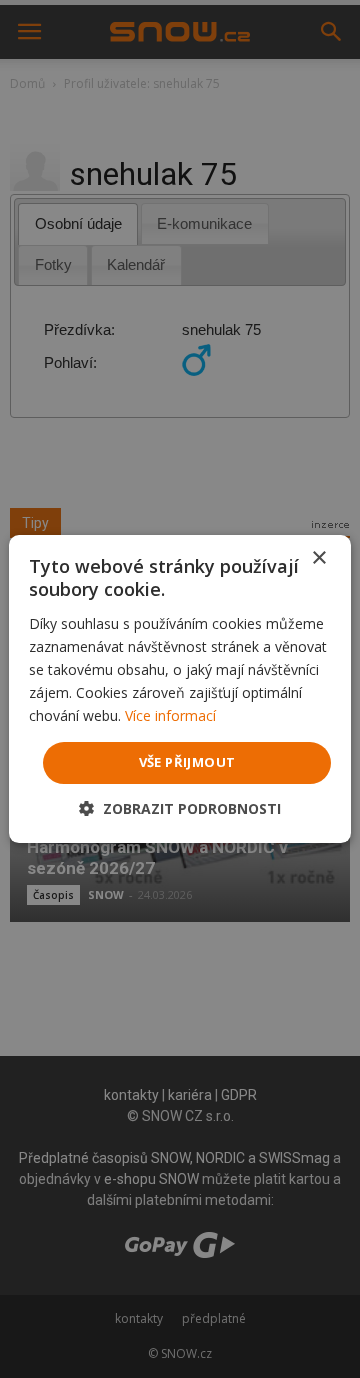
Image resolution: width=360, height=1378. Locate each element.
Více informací (170, 715)
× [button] (318, 558)
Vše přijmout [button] (187, 762)
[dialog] (180, 689)
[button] (180, 808)
